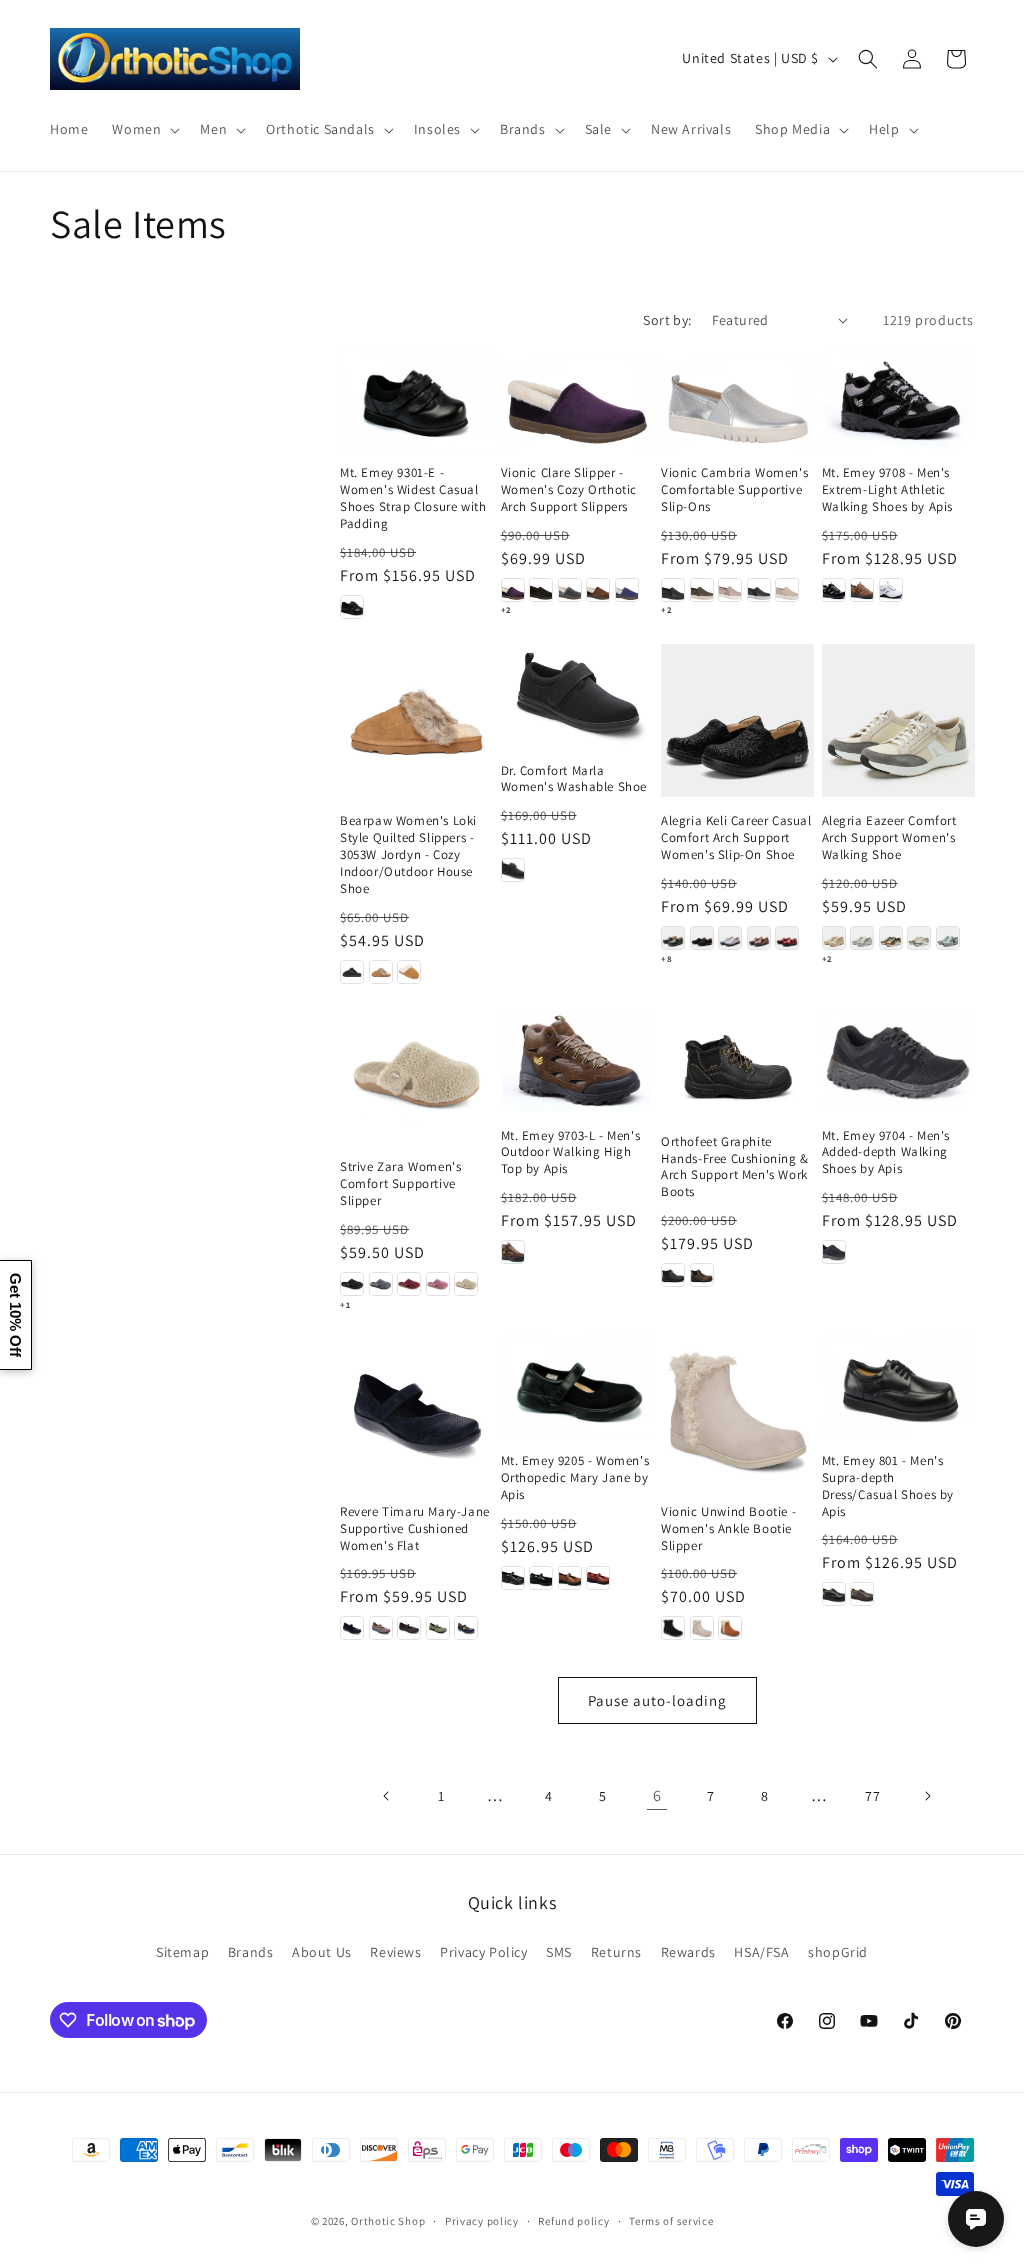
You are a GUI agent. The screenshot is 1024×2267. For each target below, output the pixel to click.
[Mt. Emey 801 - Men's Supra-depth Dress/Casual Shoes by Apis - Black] (834, 1594)
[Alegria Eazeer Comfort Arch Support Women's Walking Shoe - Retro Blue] (948, 938)
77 (872, 1796)
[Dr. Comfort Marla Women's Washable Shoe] (577, 695)
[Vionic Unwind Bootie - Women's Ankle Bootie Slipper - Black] (673, 1628)
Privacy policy (482, 2221)
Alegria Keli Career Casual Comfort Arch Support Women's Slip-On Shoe (736, 838)
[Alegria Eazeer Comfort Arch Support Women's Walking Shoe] (898, 720)
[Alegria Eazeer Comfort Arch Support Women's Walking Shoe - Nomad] (891, 938)
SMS (559, 1952)
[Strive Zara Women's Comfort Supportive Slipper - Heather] (438, 1284)
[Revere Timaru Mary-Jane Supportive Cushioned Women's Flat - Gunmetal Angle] (409, 1628)
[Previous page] (387, 1796)
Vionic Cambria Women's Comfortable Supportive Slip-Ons (734, 490)
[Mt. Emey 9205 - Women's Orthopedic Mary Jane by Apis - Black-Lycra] (541, 1578)
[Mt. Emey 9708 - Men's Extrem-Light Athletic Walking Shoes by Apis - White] (891, 590)
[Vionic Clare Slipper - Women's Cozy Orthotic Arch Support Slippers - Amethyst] (513, 590)
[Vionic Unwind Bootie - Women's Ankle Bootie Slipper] (737, 1410)
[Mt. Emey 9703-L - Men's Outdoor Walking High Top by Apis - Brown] (513, 1252)
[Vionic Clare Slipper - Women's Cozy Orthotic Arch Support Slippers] (577, 398)
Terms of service (671, 2221)
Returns (616, 1952)
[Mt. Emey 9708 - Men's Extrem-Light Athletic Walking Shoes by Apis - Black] (834, 590)
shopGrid (838, 1952)
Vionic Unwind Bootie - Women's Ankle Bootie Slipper (728, 1529)
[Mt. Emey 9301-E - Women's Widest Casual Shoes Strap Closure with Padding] (416, 398)
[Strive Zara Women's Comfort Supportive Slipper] (416, 1075)
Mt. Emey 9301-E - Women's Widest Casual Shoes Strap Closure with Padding (413, 498)
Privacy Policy (483, 1952)
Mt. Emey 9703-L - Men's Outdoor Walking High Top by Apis (571, 1153)
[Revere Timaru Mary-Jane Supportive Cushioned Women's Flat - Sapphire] (466, 1628)
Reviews (395, 1952)
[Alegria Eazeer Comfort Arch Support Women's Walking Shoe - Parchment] (919, 938)
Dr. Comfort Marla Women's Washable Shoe (574, 779)
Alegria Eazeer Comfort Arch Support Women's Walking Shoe (889, 838)
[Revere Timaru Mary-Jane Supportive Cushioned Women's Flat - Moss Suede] (438, 1628)
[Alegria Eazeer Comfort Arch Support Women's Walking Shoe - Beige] (834, 938)
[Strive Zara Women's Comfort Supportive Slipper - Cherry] (409, 1284)
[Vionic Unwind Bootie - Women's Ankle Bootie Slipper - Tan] (730, 1628)
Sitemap (182, 1952)
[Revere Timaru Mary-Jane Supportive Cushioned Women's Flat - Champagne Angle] (381, 1628)
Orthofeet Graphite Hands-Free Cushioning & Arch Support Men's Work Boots (735, 1167)
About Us (322, 1952)
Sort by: (667, 320)
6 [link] (657, 1795)
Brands (251, 1952)
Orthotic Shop (388, 2221)
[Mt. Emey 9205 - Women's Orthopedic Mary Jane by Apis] (577, 1385)
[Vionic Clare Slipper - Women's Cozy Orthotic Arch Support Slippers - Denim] (627, 590)
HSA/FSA (761, 1952)
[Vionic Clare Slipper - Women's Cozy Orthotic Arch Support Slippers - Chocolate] (598, 590)
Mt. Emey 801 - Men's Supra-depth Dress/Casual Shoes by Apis (888, 1486)
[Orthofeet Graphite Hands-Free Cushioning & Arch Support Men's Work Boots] (737, 1063)
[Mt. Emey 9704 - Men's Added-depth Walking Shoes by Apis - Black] (834, 1252)
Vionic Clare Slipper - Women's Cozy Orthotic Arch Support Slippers (569, 490)
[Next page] (927, 1796)
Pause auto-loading (657, 1700)
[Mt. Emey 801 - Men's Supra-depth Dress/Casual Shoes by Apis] (898, 1385)
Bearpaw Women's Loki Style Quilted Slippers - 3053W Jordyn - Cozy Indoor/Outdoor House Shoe (408, 855)
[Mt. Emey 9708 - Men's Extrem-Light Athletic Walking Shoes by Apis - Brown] (862, 590)
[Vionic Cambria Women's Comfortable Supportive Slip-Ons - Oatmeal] (787, 590)
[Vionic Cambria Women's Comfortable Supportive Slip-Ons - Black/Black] (673, 590)
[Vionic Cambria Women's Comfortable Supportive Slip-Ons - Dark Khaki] (702, 590)
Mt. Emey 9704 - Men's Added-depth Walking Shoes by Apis (886, 1153)
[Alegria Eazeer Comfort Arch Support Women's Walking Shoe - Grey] (862, 938)
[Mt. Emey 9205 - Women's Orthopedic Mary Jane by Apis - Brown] (570, 1578)
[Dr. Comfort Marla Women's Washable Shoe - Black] (513, 870)
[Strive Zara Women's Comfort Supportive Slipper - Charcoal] (381, 1284)
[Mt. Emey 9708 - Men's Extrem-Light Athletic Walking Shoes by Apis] (898, 398)
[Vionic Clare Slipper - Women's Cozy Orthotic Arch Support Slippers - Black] (541, 590)
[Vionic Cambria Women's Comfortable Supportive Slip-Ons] (737, 398)
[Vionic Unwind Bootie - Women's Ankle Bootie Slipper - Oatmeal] (702, 1628)
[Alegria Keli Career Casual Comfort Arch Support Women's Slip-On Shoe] (737, 720)
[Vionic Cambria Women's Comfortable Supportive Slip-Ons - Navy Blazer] (759, 590)
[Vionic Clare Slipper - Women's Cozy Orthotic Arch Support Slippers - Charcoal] (570, 590)
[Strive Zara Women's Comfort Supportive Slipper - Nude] (466, 1284)
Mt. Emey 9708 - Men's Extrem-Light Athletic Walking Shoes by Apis (888, 490)
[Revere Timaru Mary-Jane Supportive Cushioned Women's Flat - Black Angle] (352, 1628)
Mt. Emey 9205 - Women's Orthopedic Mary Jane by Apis (575, 1478)
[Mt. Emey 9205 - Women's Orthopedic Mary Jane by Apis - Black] (513, 1578)
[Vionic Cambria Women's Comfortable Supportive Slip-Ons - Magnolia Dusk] (730, 590)
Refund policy (573, 2221)
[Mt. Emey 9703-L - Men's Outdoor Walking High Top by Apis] (577, 1060)
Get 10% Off (15, 1315)
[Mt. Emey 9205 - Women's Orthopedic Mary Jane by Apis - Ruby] (598, 1578)
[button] (144, 129)
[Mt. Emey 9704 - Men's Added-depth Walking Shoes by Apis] (898, 1060)
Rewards (688, 1952)
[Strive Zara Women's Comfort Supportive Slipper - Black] (352, 1284)
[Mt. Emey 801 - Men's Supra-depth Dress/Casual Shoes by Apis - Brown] (862, 1594)
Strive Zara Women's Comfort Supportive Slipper (400, 1184)
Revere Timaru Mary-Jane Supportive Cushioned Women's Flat (415, 1529)
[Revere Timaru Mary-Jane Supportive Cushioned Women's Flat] (416, 1410)
